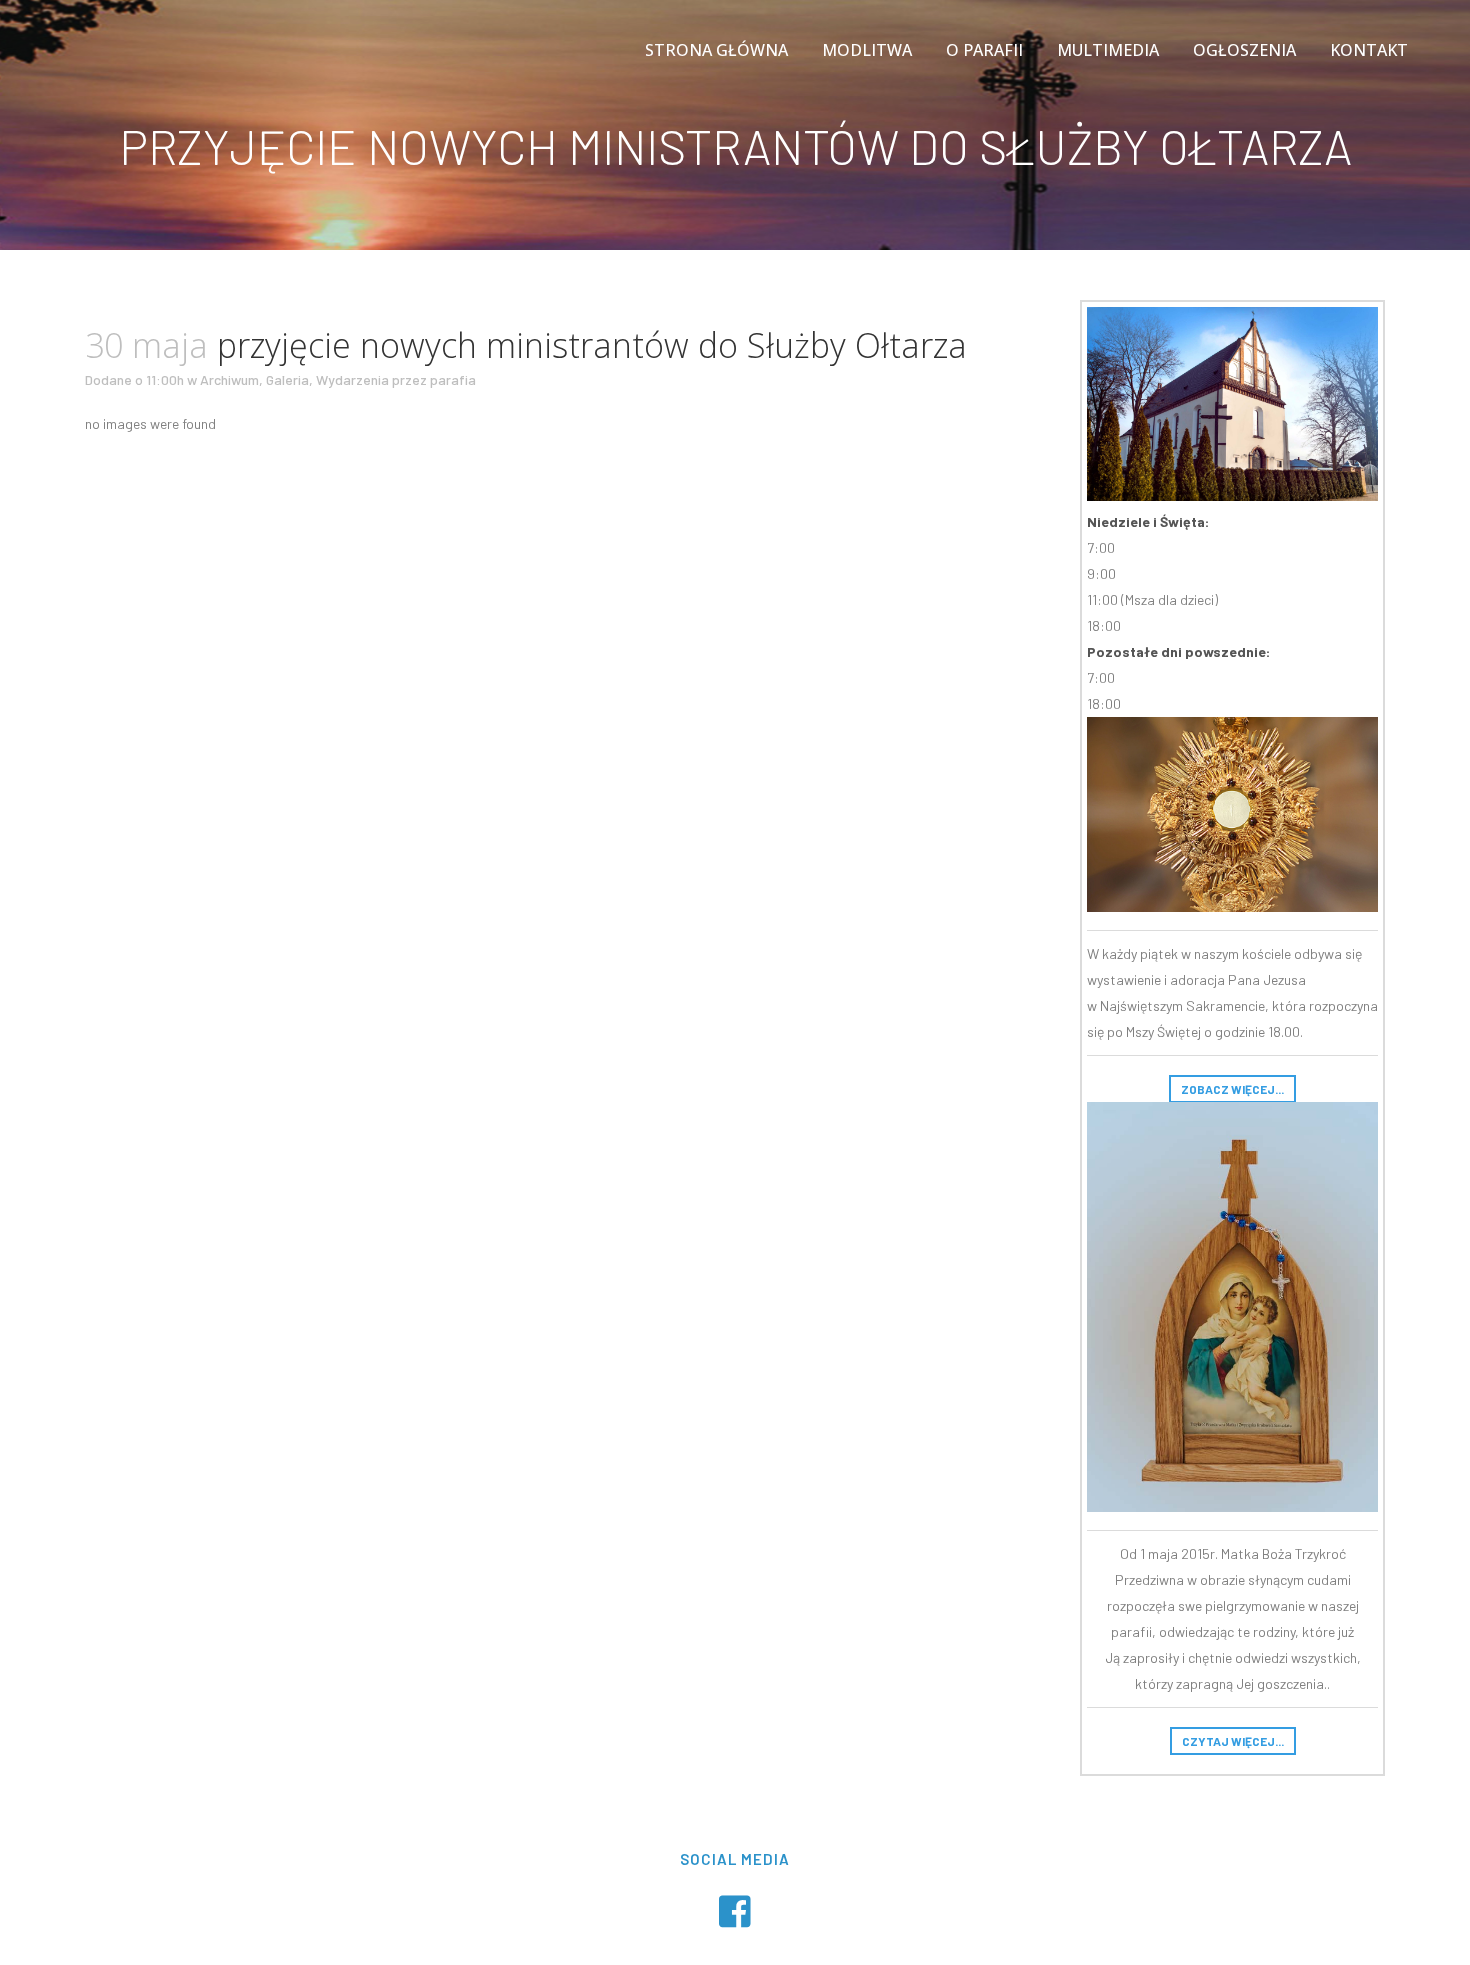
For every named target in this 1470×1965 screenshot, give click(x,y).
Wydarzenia (352, 379)
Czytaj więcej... (1233, 1741)
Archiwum (229, 379)
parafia (453, 379)
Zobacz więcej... (1232, 1089)
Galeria (287, 379)
